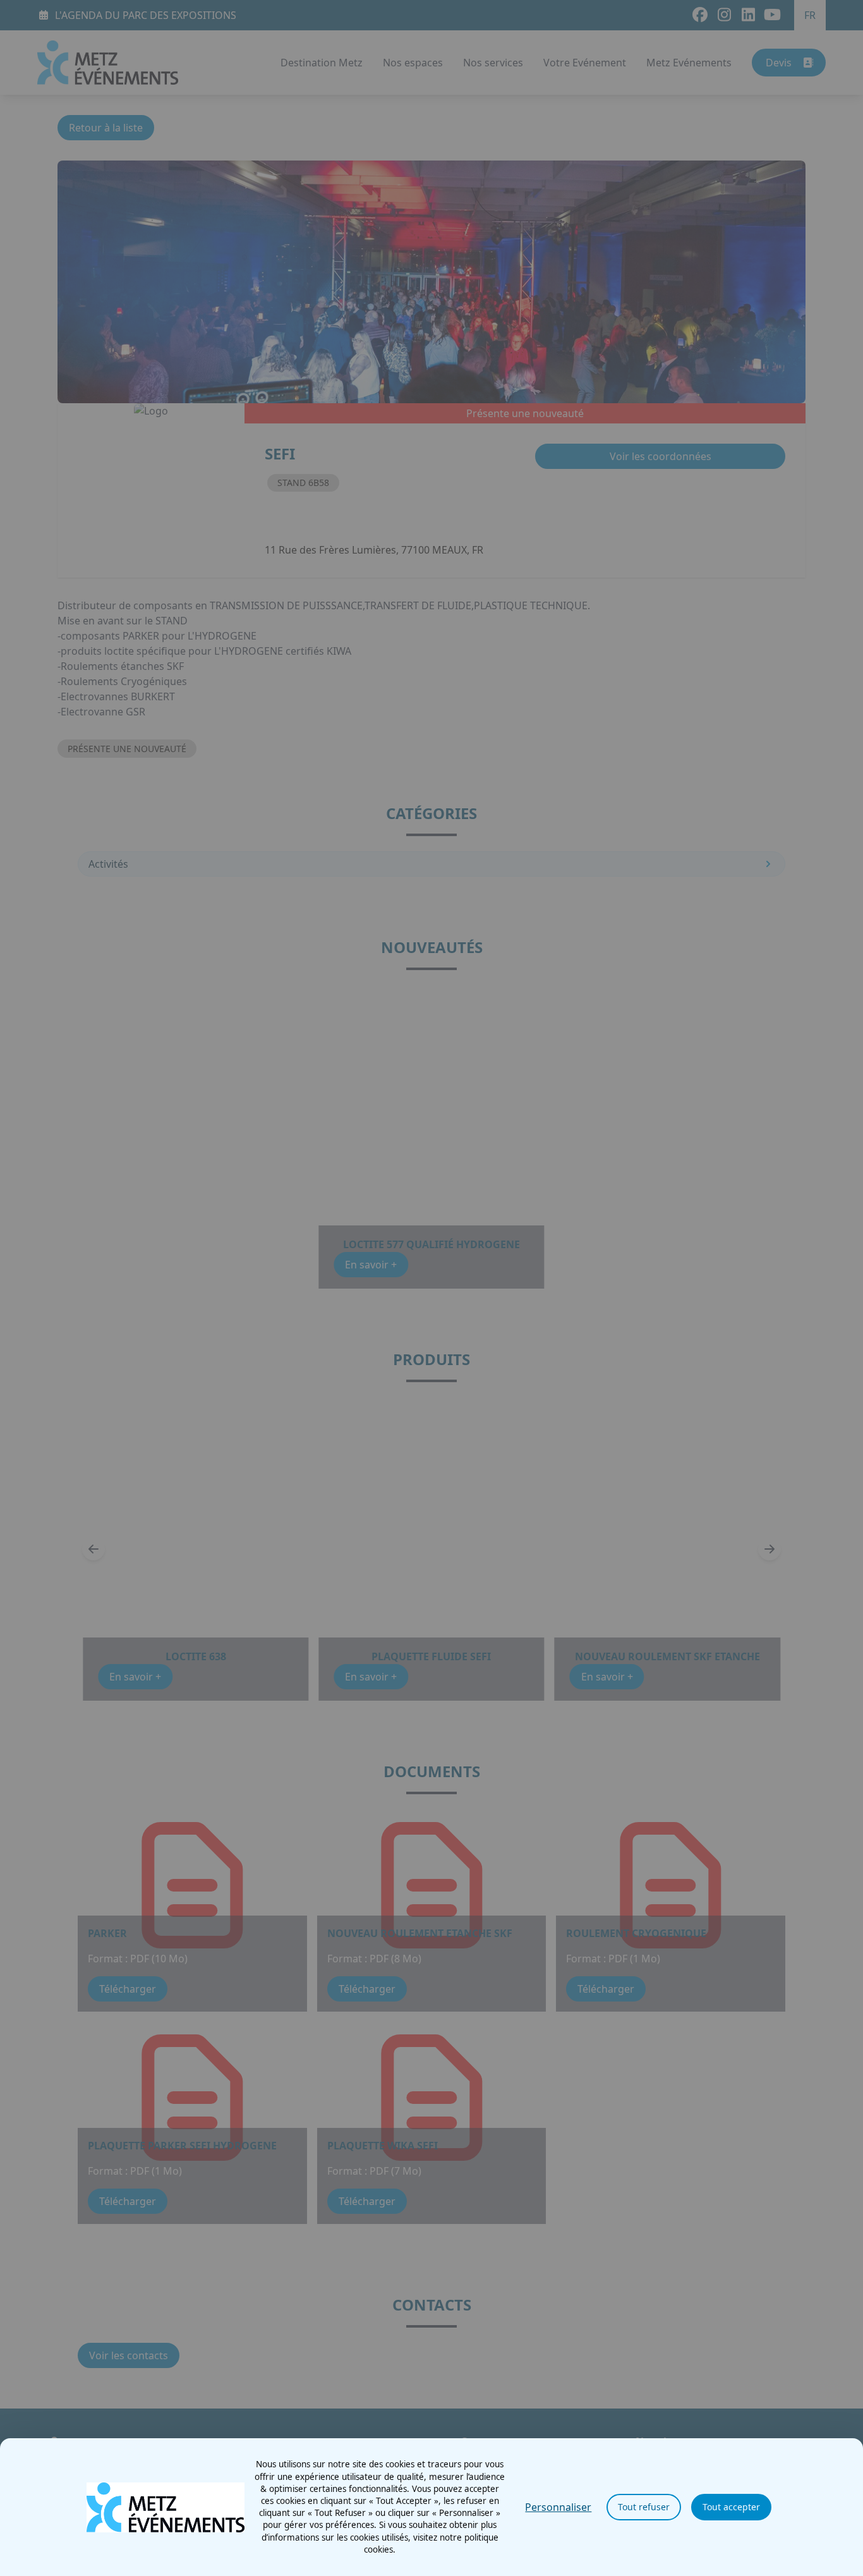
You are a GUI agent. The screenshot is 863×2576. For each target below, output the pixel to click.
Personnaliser (558, 2507)
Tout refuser (644, 2507)
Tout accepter (731, 2507)
